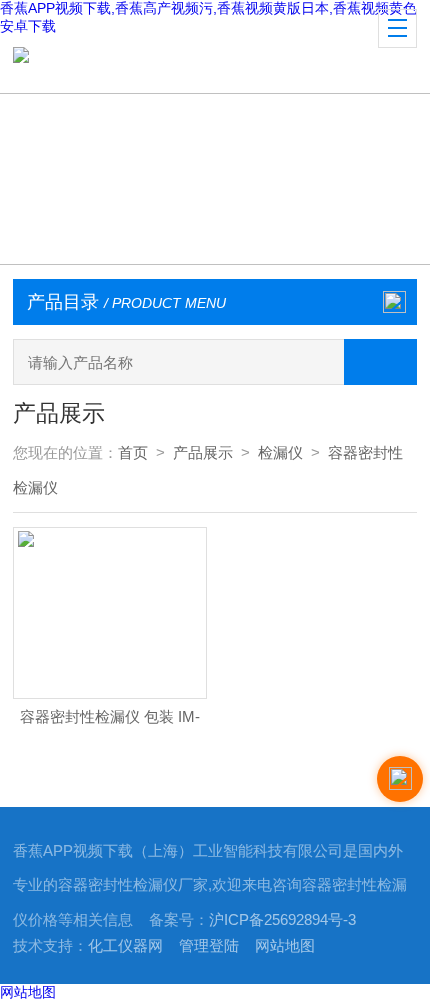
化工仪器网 (125, 946)
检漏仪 (280, 453)
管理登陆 (209, 946)
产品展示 (203, 453)
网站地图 (285, 946)
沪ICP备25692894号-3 (282, 920)
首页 (133, 453)
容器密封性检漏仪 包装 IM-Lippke (110, 722)
